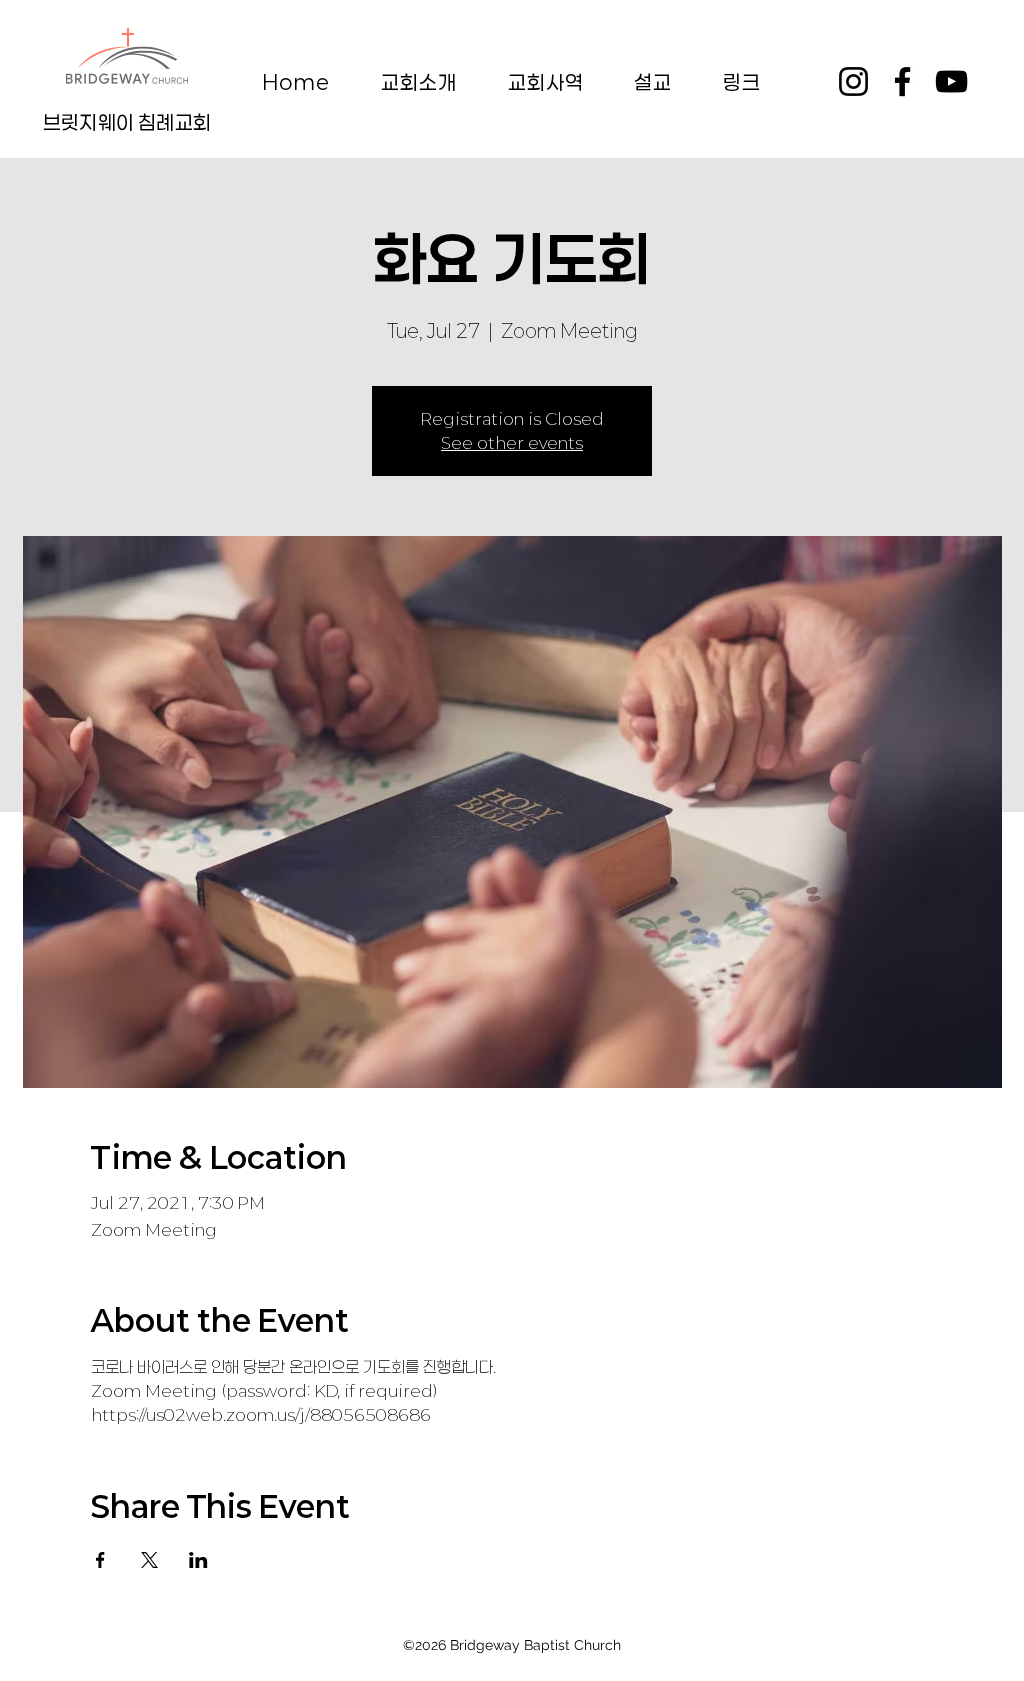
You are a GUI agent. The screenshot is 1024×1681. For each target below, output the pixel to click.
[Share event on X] (149, 1560)
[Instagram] (853, 81)
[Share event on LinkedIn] (198, 1560)
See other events (512, 442)
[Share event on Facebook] (100, 1560)
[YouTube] (951, 81)
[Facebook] (902, 81)
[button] (419, 82)
